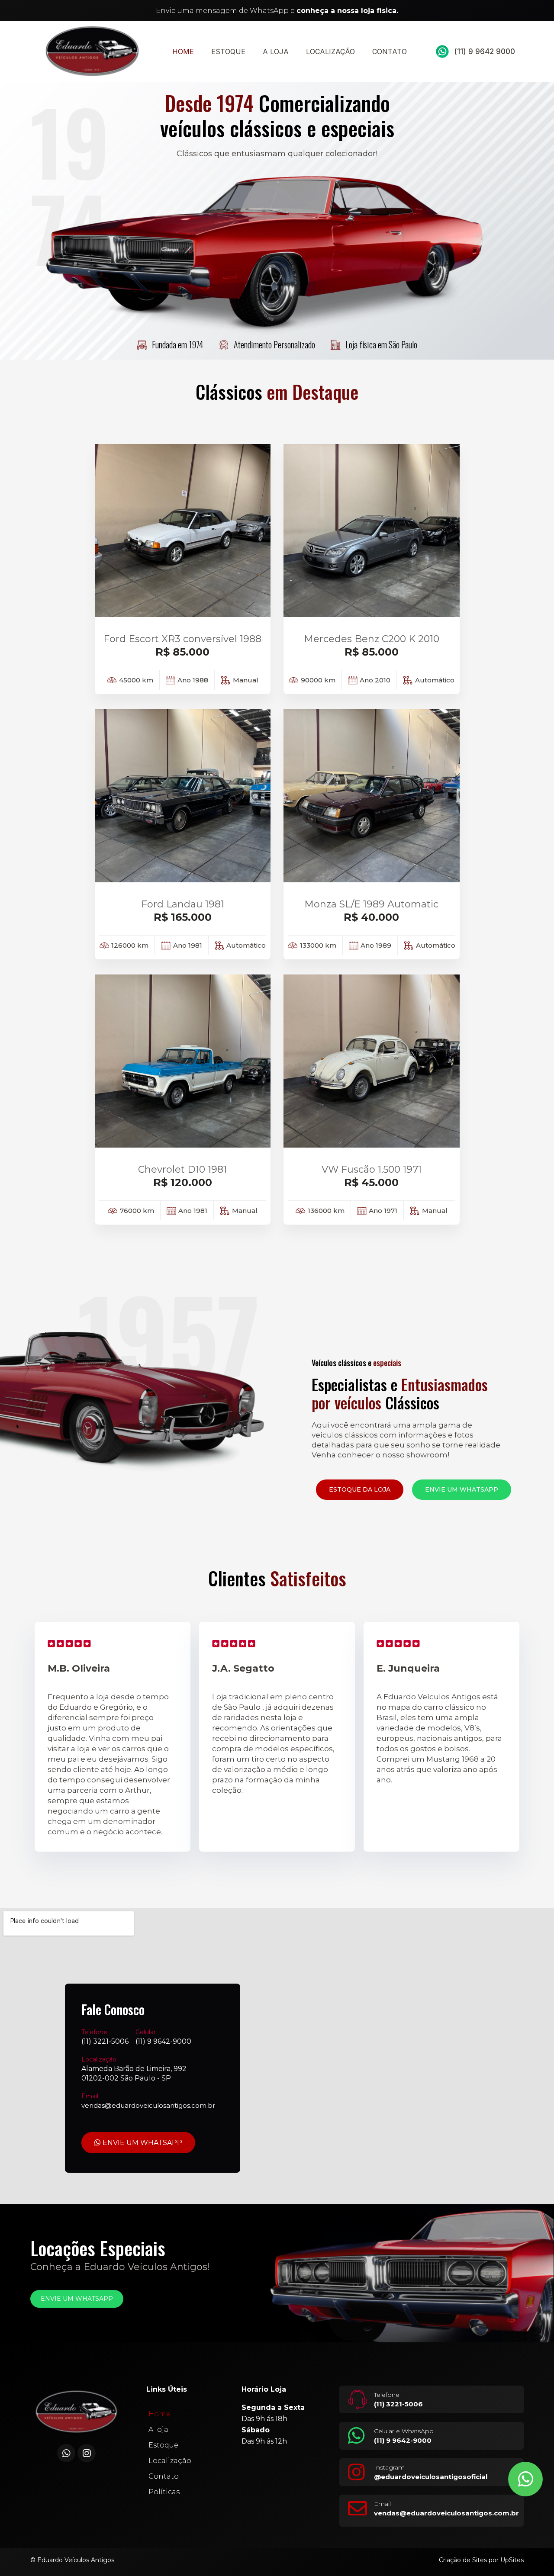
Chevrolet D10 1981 (182, 1169)
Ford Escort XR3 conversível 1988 (182, 639)
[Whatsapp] (66, 2453)
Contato (390, 51)
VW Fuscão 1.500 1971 (372, 1169)
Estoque (228, 51)
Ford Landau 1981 (183, 904)
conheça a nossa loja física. (347, 11)
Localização (330, 51)
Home (183, 51)
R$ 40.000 (371, 917)
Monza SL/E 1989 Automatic (371, 904)
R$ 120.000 (183, 1182)
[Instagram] (87, 2453)
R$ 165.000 (183, 917)
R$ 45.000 (371, 1182)
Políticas (164, 2492)
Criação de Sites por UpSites (481, 2560)
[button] (360, 1490)
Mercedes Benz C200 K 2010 (372, 639)
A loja (276, 51)
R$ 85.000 (182, 652)
